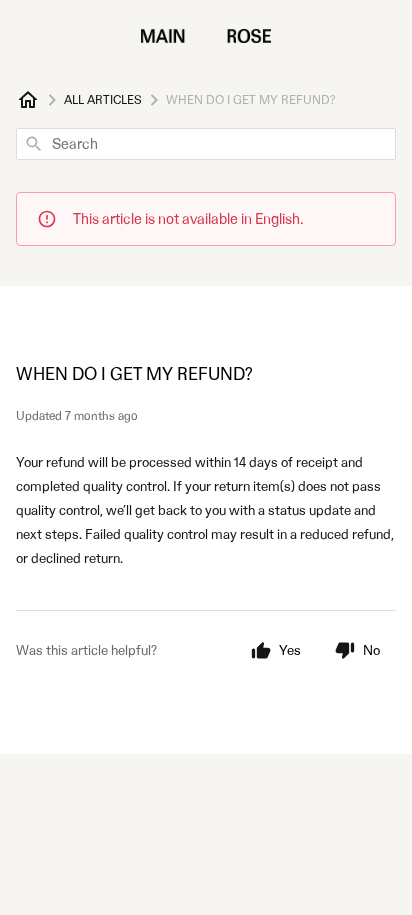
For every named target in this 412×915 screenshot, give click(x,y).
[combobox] (206, 144)
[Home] (28, 100)
